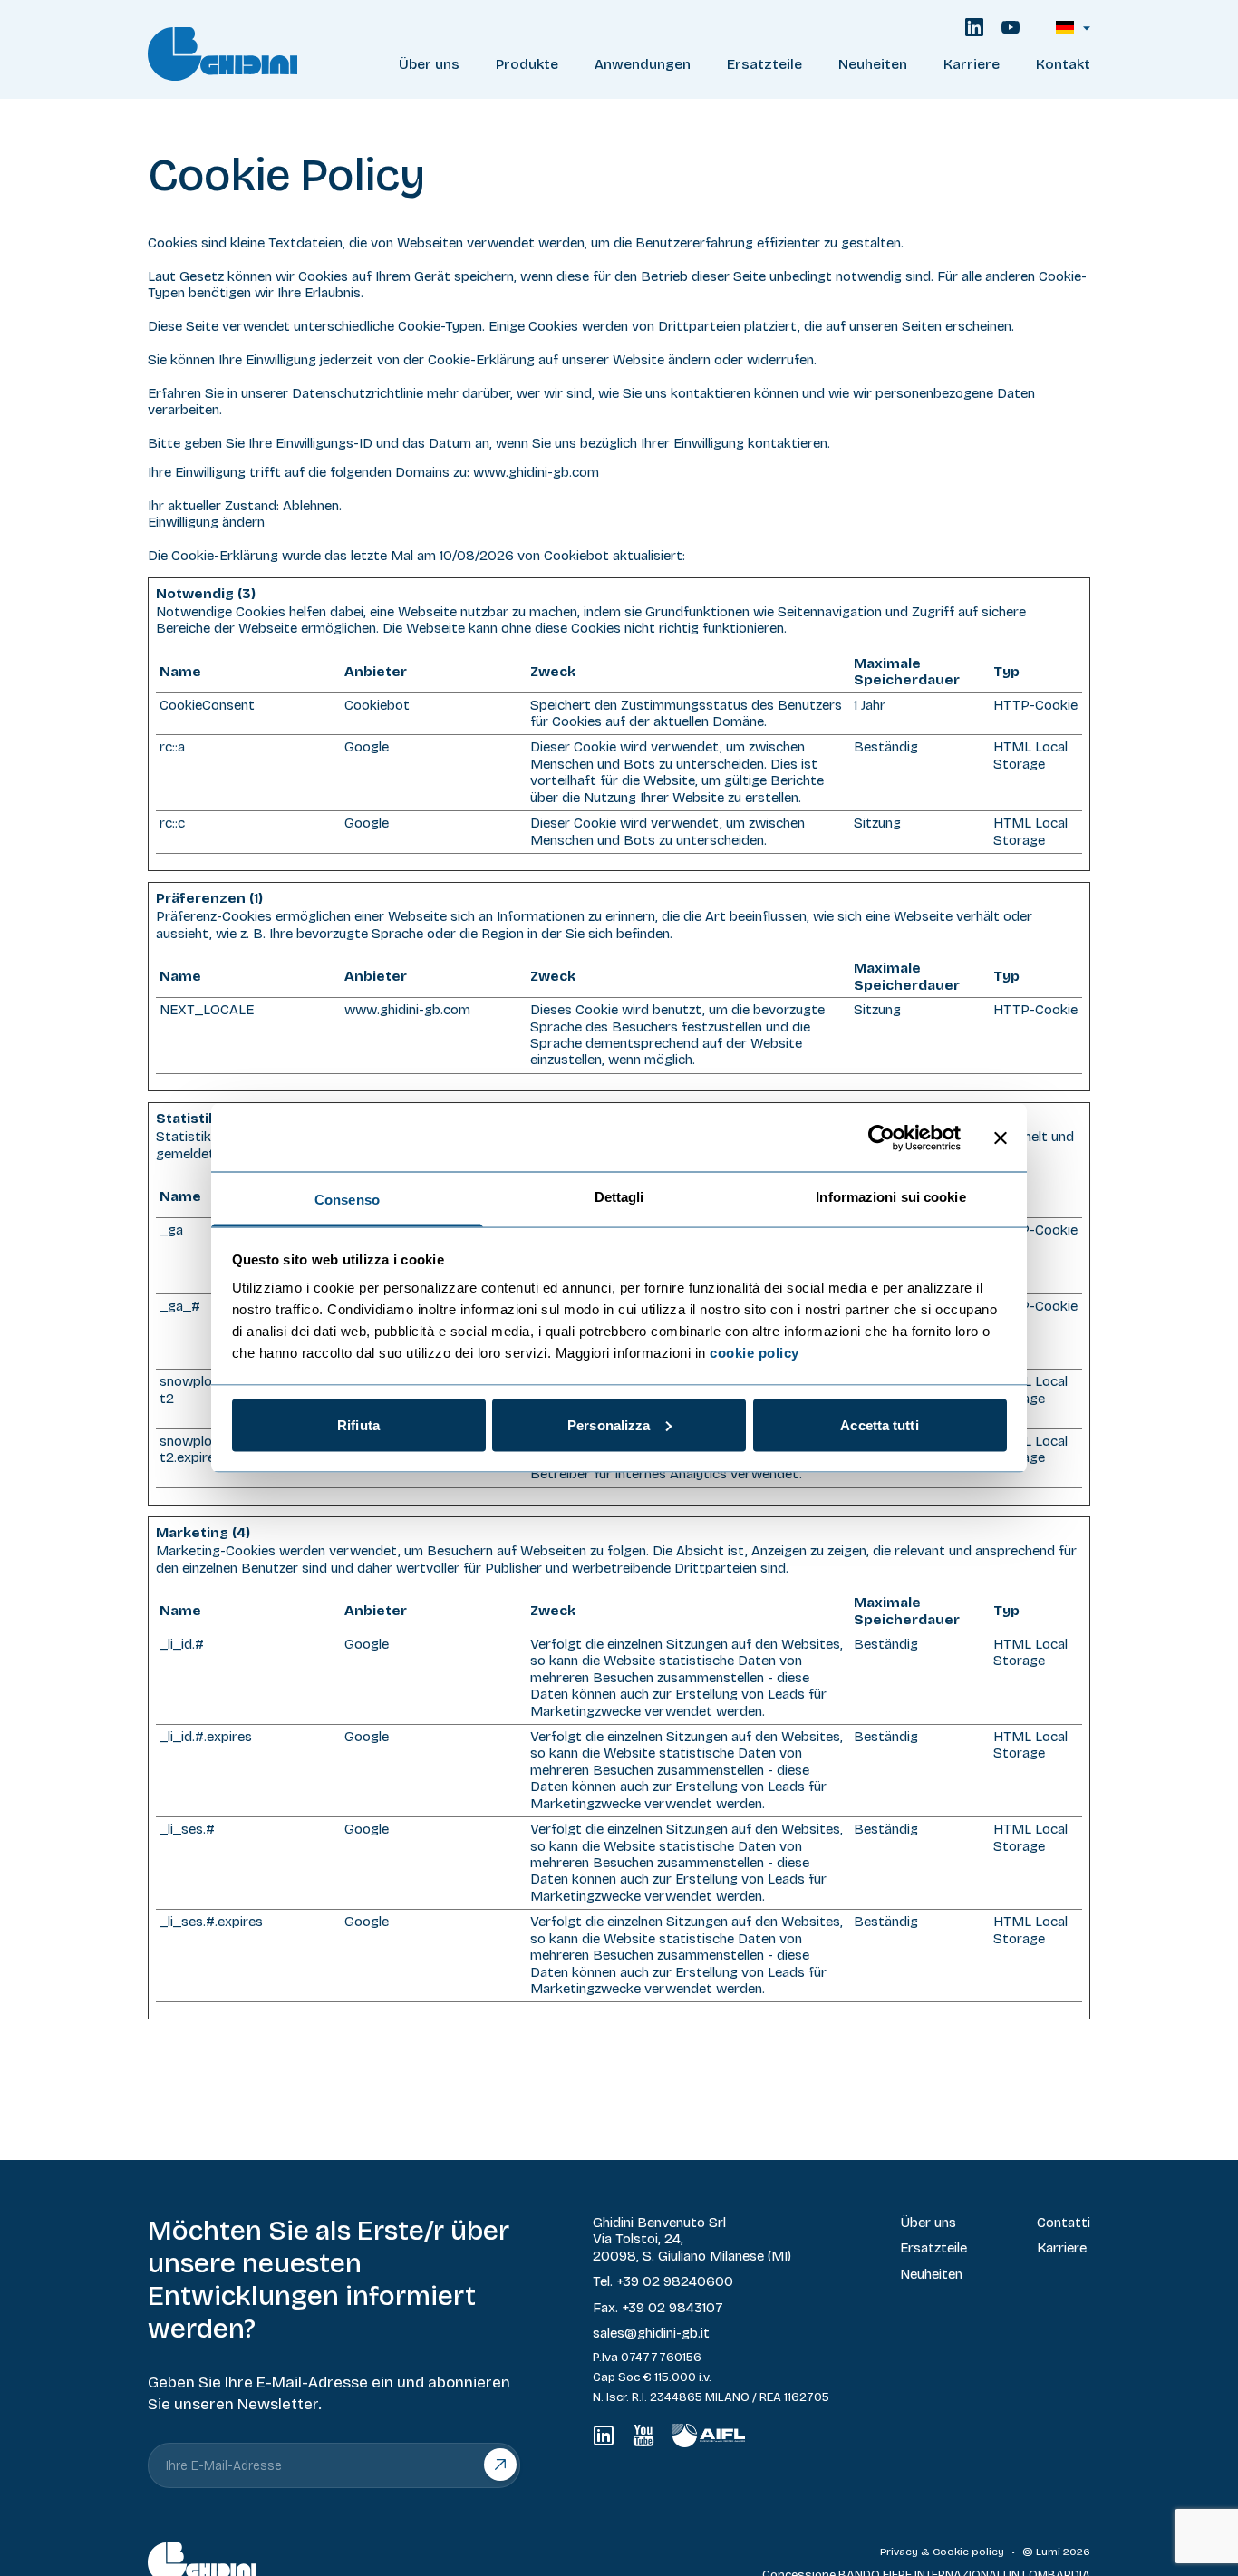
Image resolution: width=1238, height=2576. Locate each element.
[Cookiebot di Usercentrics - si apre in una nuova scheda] (881, 1138)
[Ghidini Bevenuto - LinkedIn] (974, 27)
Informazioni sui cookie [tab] (890, 1197)
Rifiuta (358, 1424)
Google (367, 747)
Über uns (429, 64)
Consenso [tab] (347, 1200)
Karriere (972, 64)
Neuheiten (873, 64)
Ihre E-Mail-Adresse (224, 2466)
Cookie (951, 2552)
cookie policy (754, 1353)
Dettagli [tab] (619, 1197)
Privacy (899, 2552)
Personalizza (609, 1424)
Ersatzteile (764, 64)
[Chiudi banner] (1001, 1138)
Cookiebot (576, 556)
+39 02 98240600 (675, 2281)
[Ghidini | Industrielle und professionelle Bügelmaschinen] (255, 54)
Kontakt (1063, 64)
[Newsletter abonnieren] (501, 2465)
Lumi (1048, 2552)
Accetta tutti (879, 1424)
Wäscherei (643, 113)
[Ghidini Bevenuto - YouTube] (1011, 27)
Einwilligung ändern (206, 522)
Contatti (1064, 2223)
